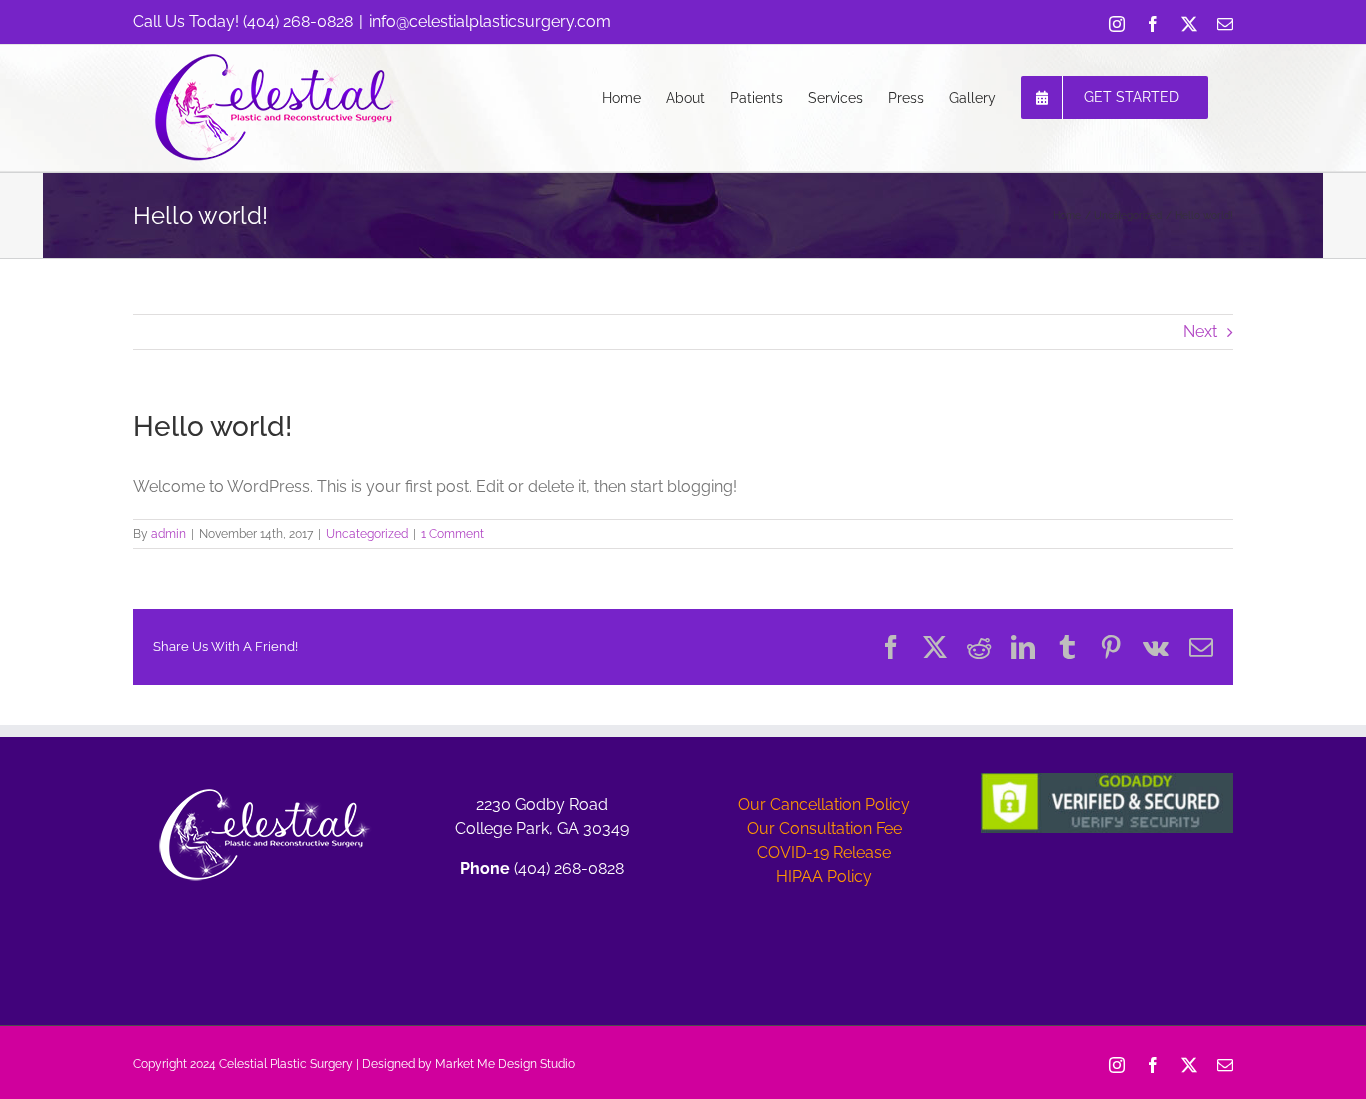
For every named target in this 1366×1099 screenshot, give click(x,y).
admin (168, 534)
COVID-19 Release (824, 852)
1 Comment (452, 534)
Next (1200, 331)
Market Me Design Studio (505, 1064)
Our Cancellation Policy (824, 804)
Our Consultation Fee (824, 828)
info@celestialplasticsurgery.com (490, 21)
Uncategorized (367, 534)
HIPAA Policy (824, 876)
